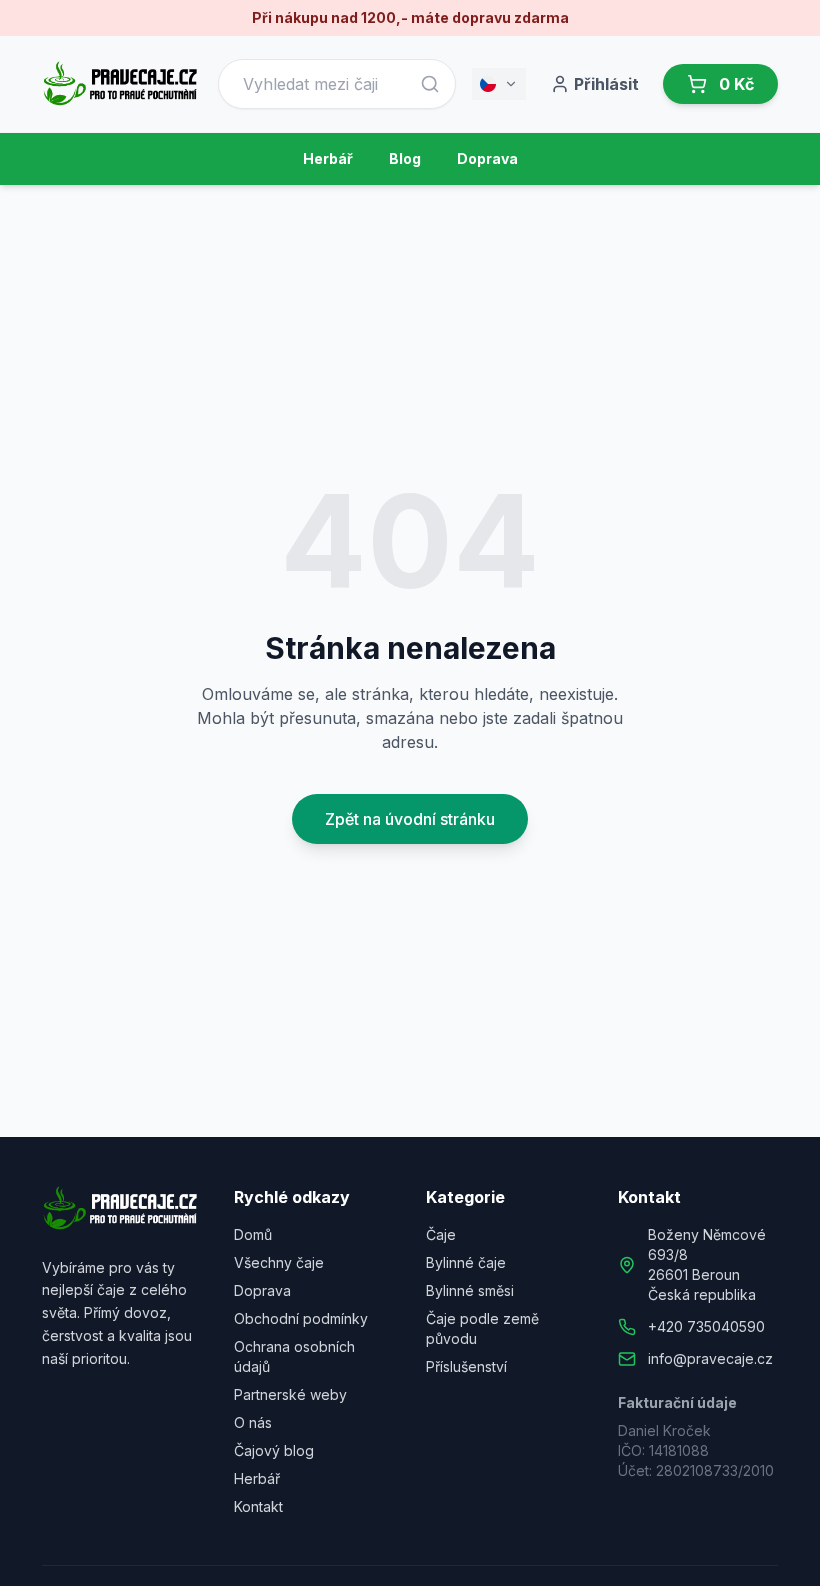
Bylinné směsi (470, 1290)
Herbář (328, 158)
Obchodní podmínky (301, 1318)
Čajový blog (274, 1450)
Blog (405, 158)
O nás (253, 1422)
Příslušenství (466, 1366)
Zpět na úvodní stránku (410, 819)
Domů (253, 1234)
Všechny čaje (279, 1262)
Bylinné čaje (466, 1262)
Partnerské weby (290, 1394)
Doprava (487, 158)
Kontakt (258, 1506)
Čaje (441, 1234)
